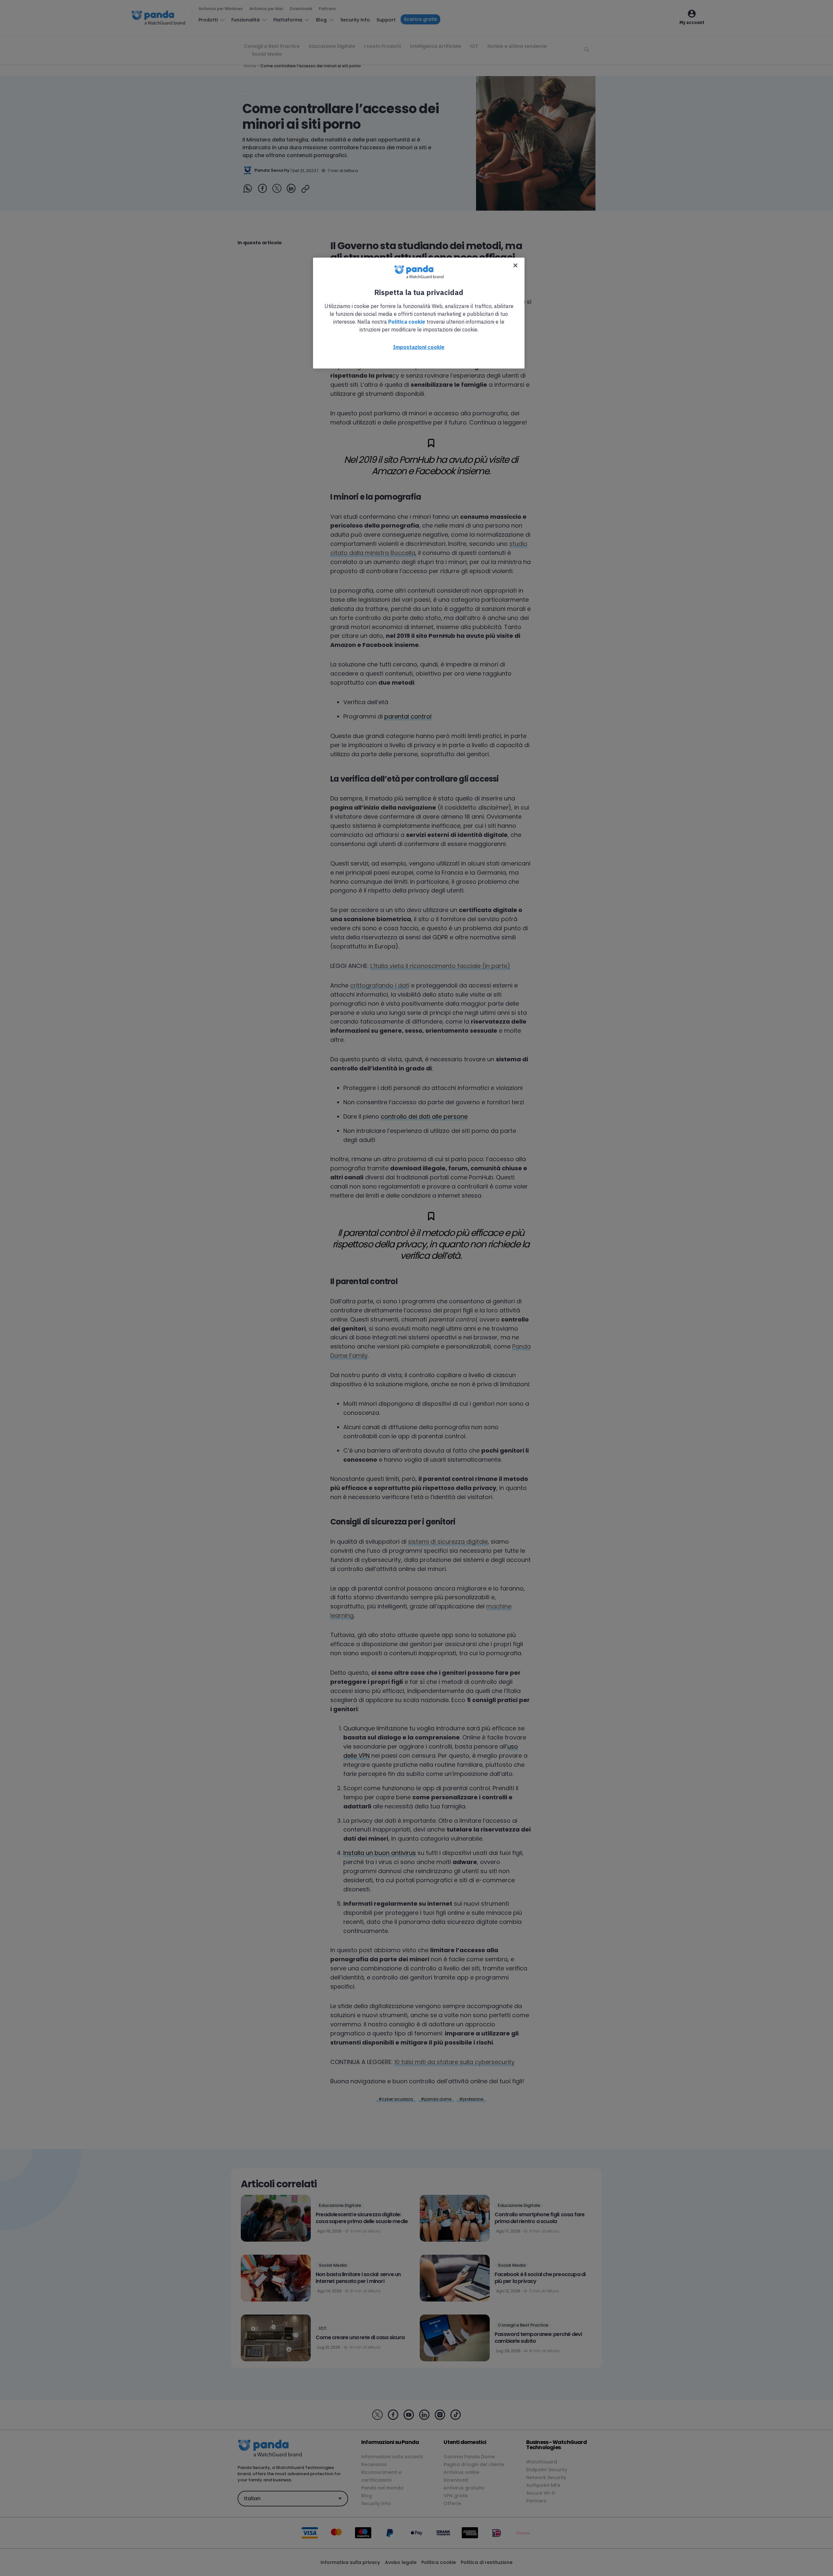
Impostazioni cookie (419, 347)
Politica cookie (407, 322)
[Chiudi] (515, 265)
